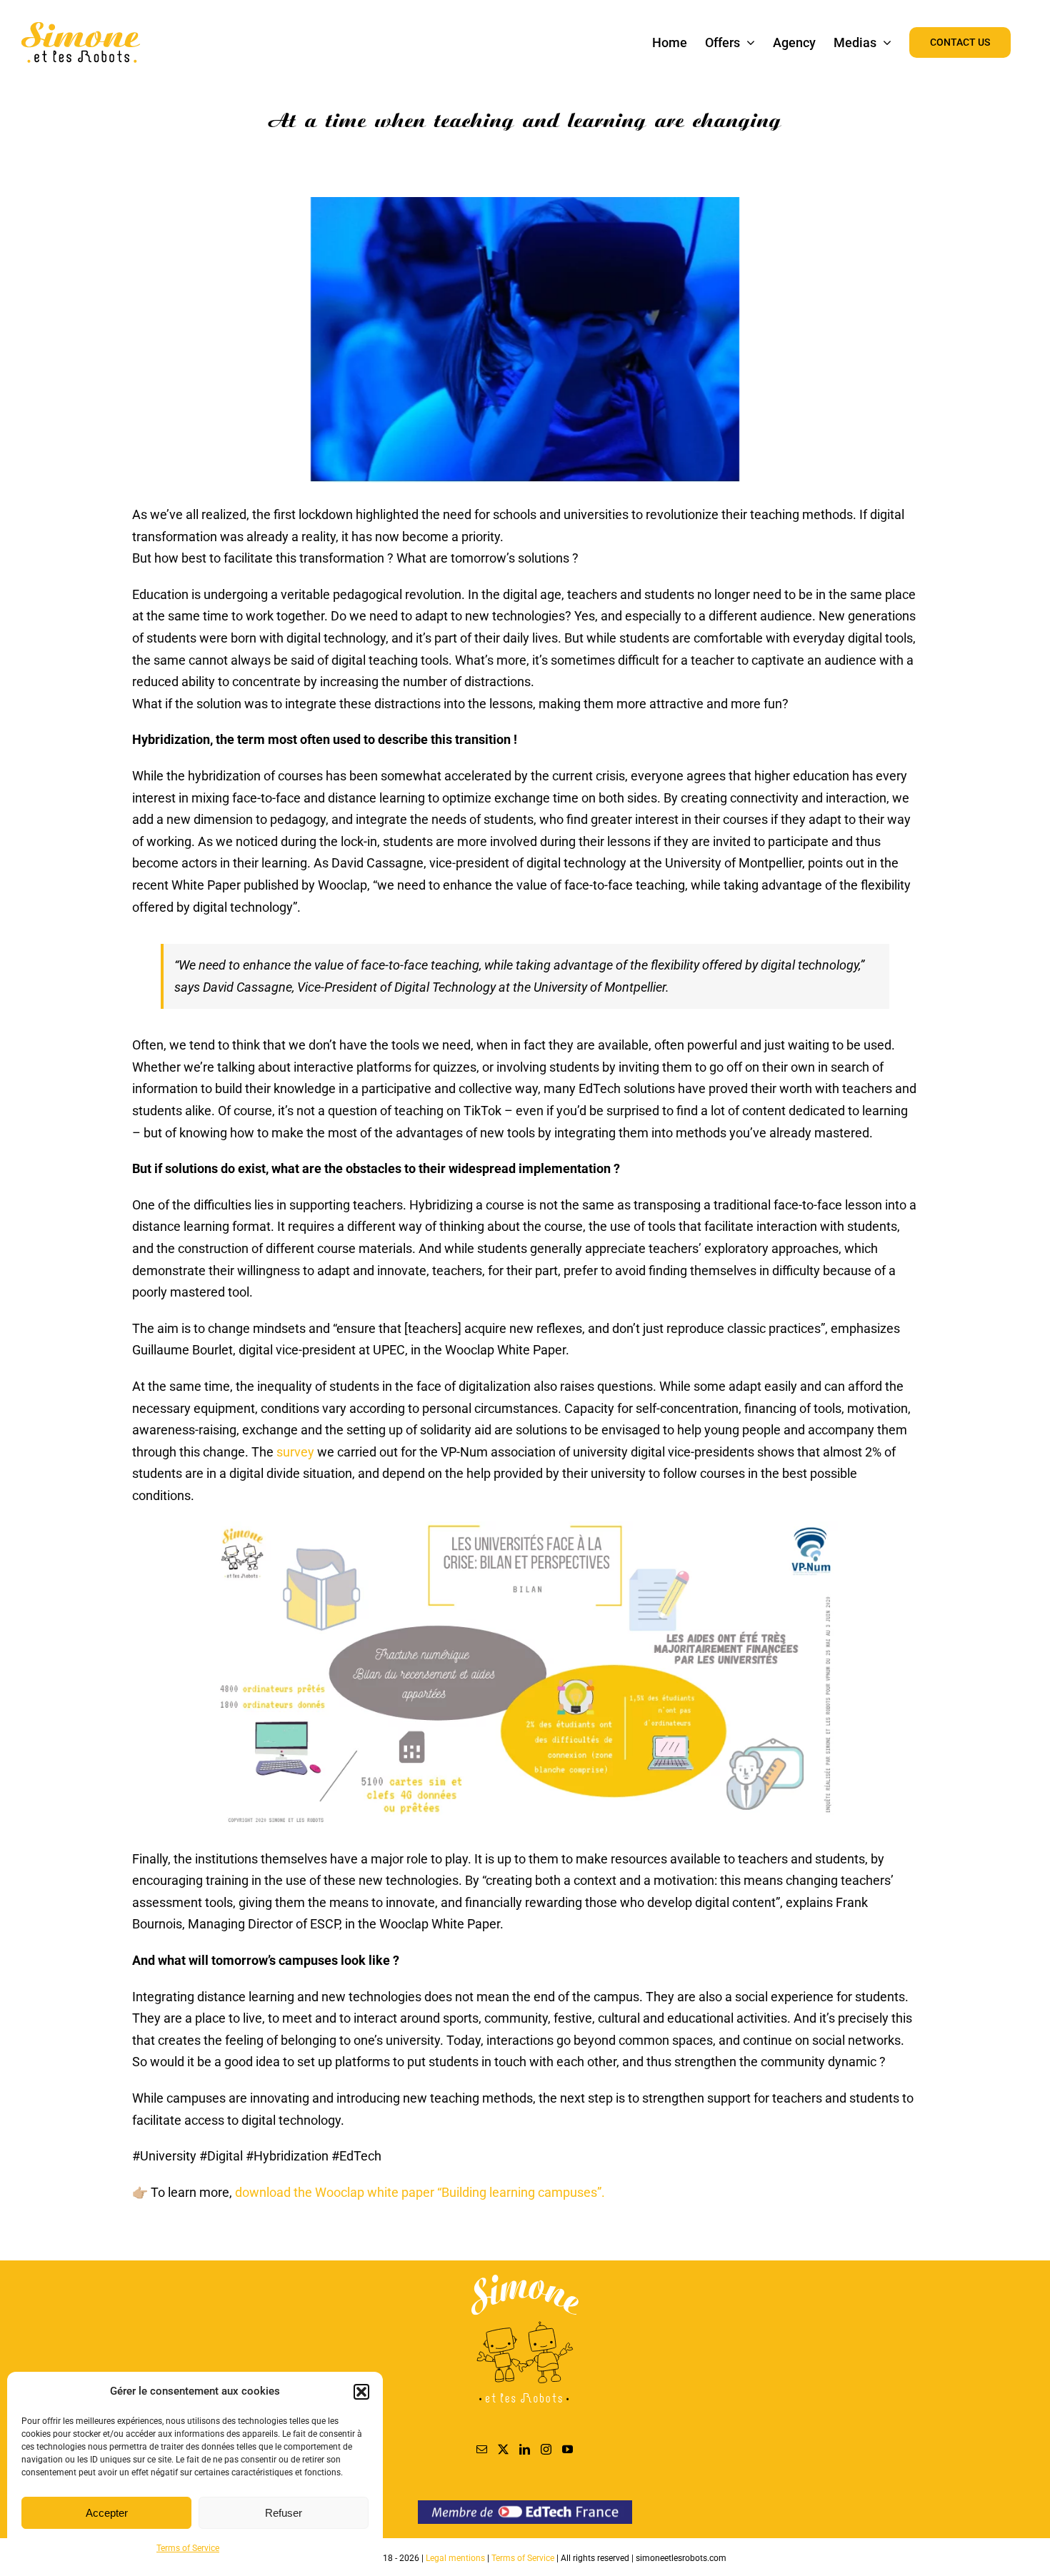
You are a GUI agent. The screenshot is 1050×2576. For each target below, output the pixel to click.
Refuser (284, 2513)
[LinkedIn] (525, 2449)
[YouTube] (567, 2449)
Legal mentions (456, 2558)
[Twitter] (503, 2449)
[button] (361, 2392)
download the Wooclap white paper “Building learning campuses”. (420, 2192)
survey (295, 1452)
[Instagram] (546, 2449)
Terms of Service (188, 2548)
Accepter (107, 2513)
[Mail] (482, 2449)
